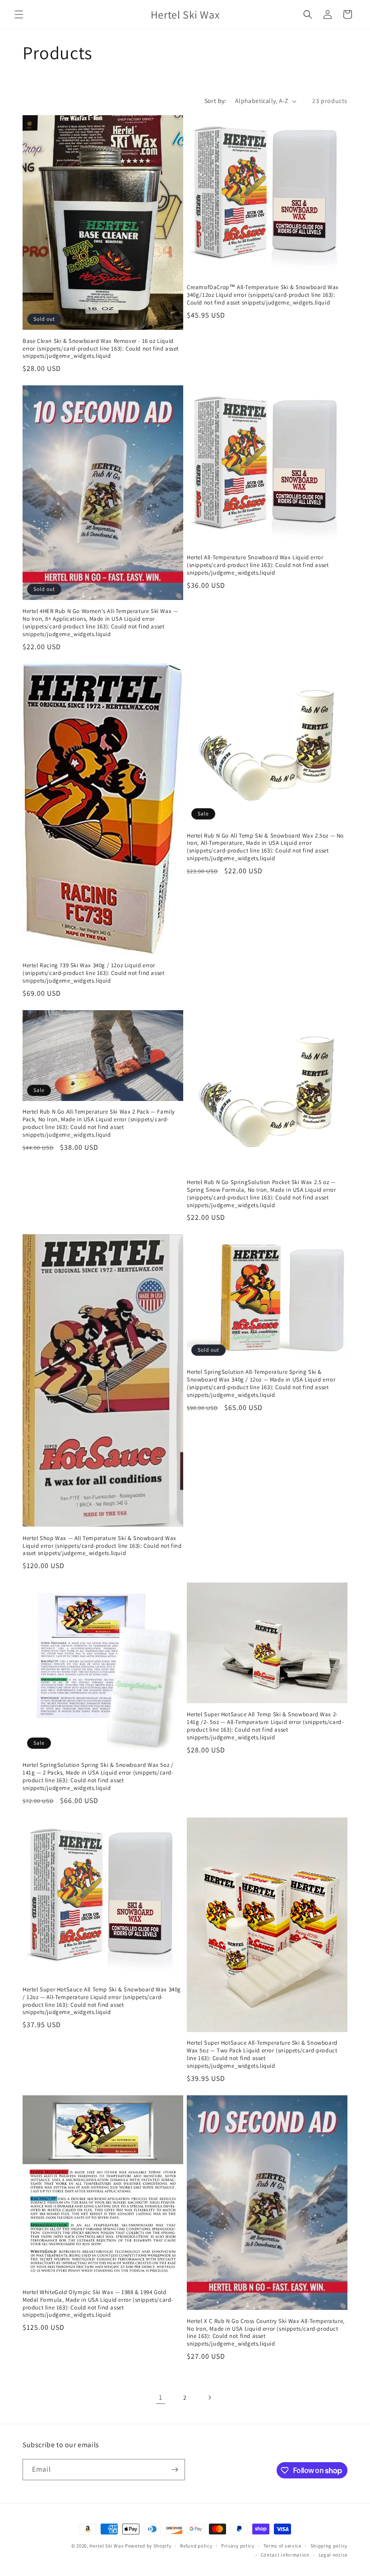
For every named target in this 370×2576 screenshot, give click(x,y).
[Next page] (209, 2398)
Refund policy (196, 2546)
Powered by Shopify (148, 2546)
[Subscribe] (175, 2470)
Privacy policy (238, 2546)
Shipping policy (329, 2546)
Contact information (285, 2555)
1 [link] (161, 2397)
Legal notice (333, 2555)
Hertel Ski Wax (106, 2546)
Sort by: (215, 101)
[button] (19, 14)
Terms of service (282, 2546)
